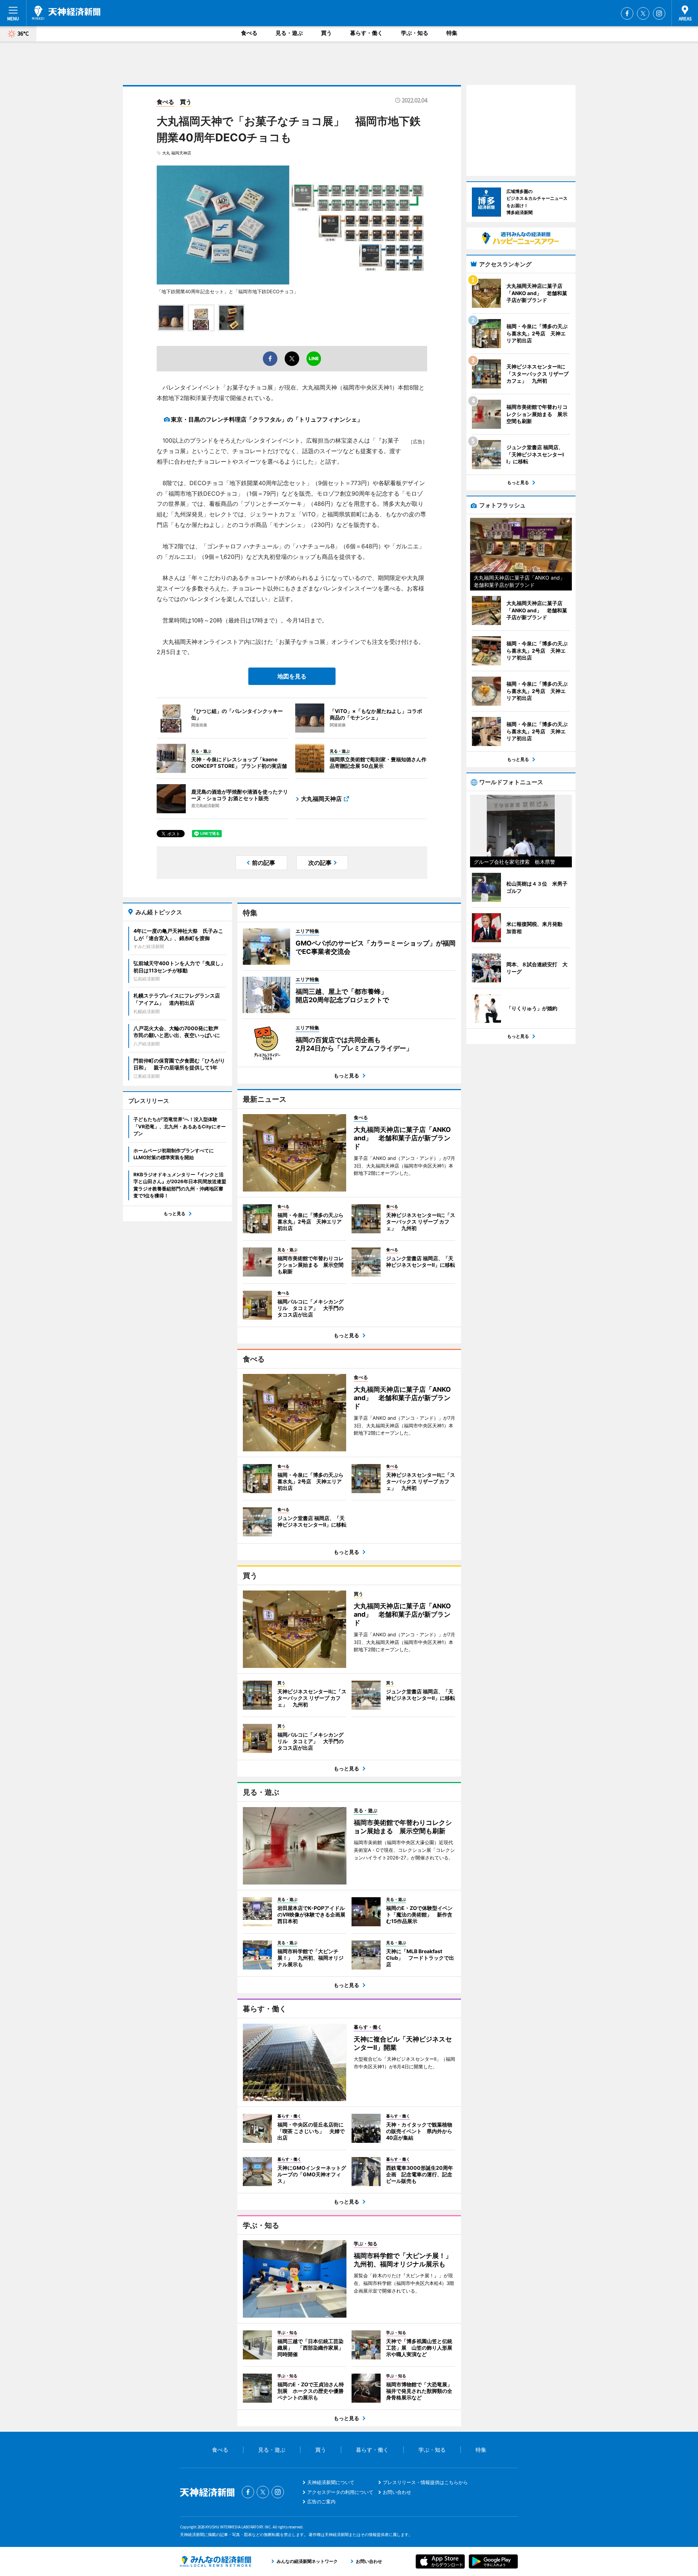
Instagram (659, 13)
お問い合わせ (397, 2492)
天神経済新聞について (331, 2482)
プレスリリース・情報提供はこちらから (425, 2482)
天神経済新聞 (66, 13)
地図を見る (292, 676)
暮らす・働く (366, 33)
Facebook (627, 13)
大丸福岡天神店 (321, 799)
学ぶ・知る (415, 33)
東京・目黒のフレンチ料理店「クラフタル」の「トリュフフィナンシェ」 (267, 419)
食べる (249, 33)
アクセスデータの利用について (340, 2492)
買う (326, 33)
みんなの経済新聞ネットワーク (216, 2561)
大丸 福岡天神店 (177, 153)
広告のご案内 (321, 2502)
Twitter (643, 13)
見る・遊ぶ (289, 33)
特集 (452, 33)
